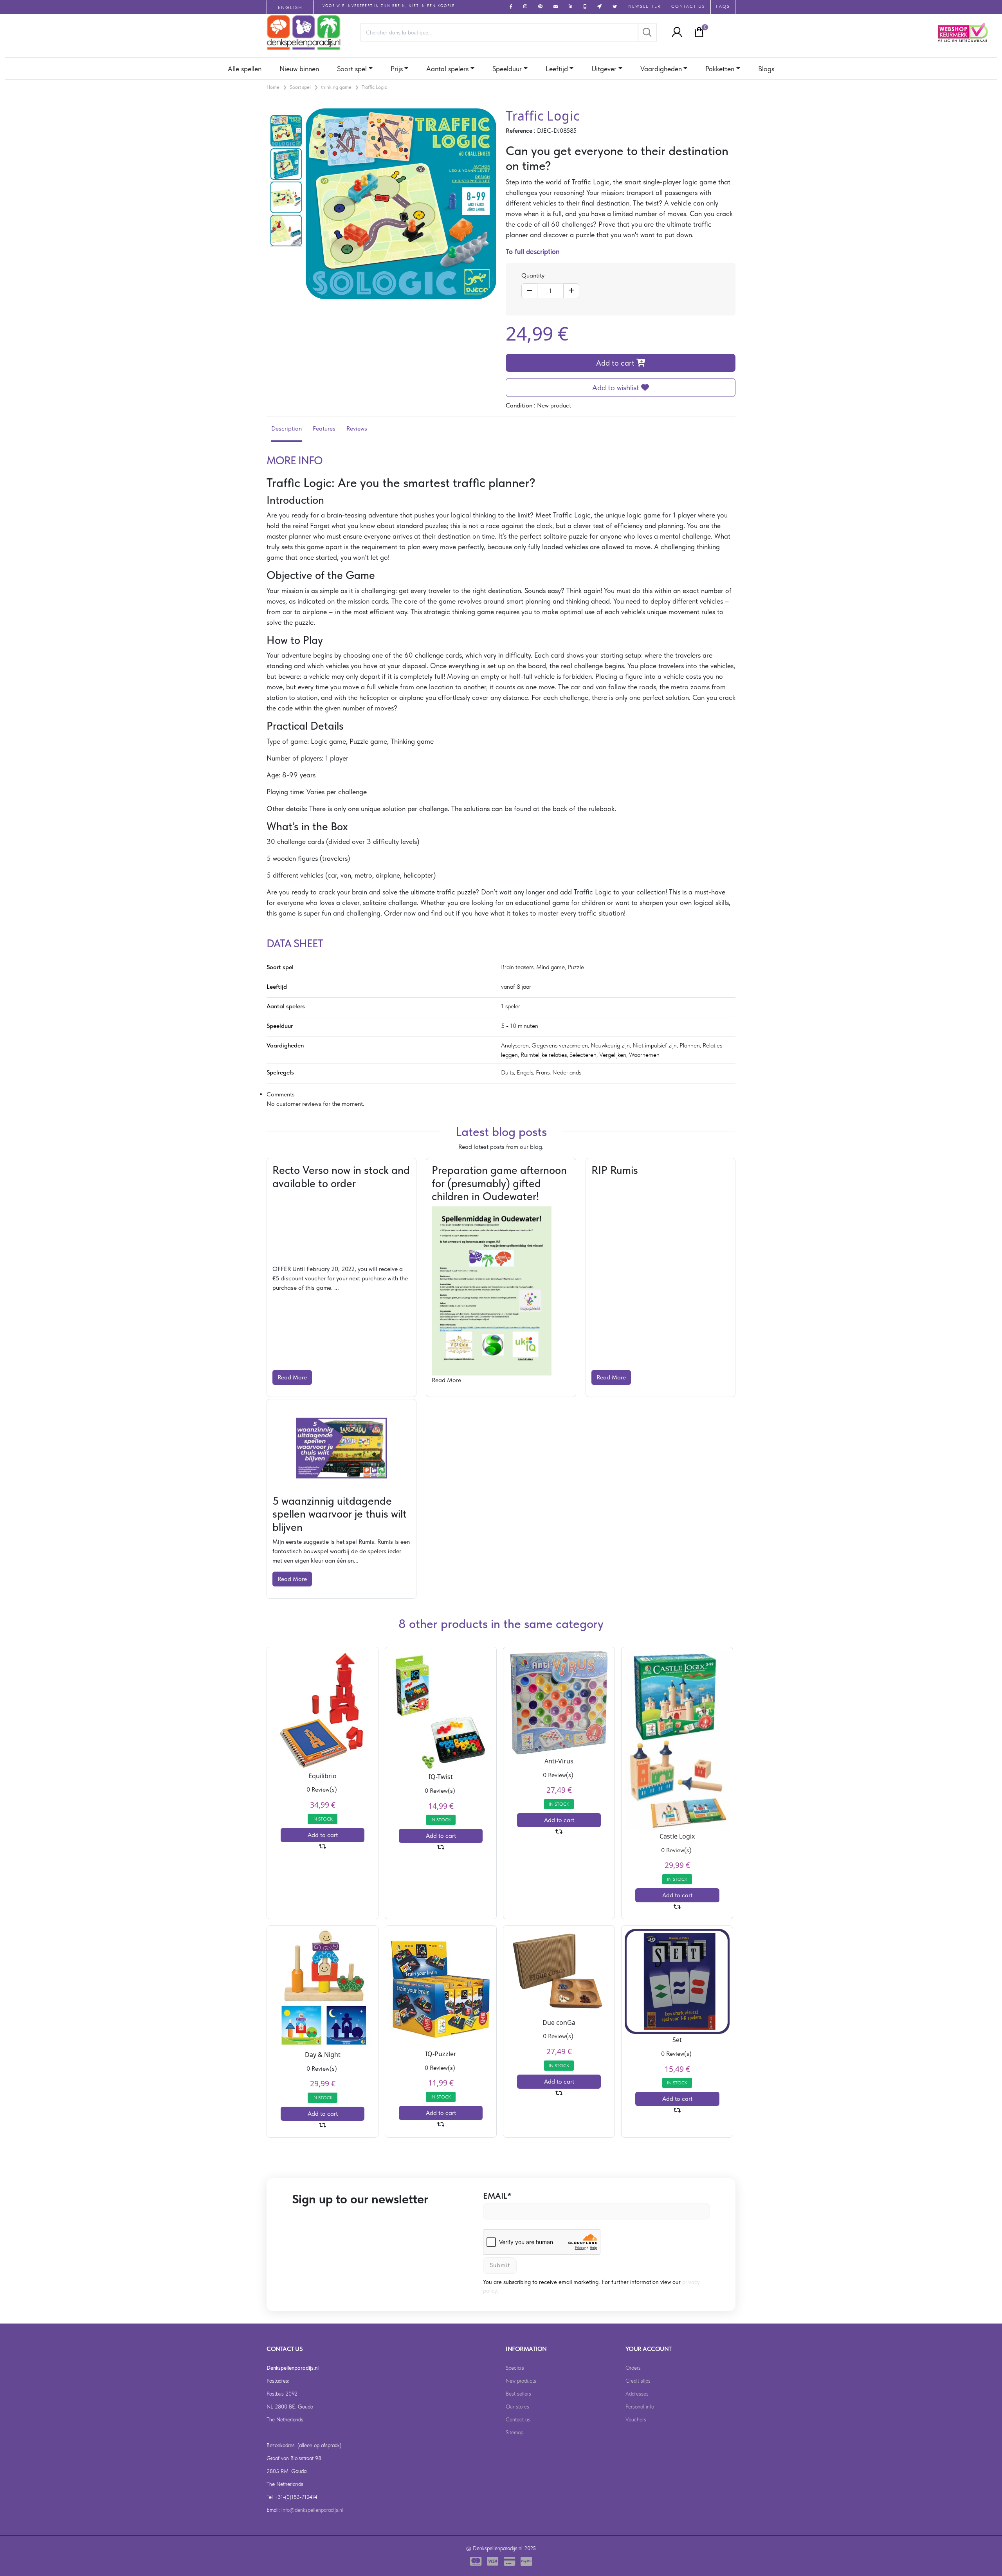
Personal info (640, 2407)
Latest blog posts (501, 1132)
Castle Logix (677, 1836)
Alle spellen (245, 69)
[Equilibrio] (323, 1709)
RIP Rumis (615, 1170)
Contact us (518, 2419)
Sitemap (515, 2432)
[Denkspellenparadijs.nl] (304, 32)
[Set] (677, 1981)
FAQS (723, 6)
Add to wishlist (617, 388)
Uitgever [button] (604, 69)
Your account (649, 2349)
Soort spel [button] (352, 69)
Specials (515, 2368)
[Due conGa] (559, 1972)
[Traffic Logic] (286, 130)
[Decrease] (529, 291)
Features (324, 428)
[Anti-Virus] (559, 1702)
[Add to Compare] (323, 1847)
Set (677, 2040)
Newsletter (644, 6)
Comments (281, 1094)
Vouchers (636, 2419)
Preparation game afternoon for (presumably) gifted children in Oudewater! (499, 1183)
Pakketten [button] (720, 69)
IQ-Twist (441, 1777)
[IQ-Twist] (441, 1710)
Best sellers (518, 2394)
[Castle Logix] (677, 1740)
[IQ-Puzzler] (441, 1988)
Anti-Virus (559, 1761)
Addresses (637, 2394)
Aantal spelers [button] (447, 69)
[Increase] (571, 291)
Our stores (517, 2407)
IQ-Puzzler (441, 2054)
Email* (497, 2196)
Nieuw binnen (299, 69)
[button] (675, 32)
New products (521, 2381)
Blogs (766, 69)
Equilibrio (323, 1776)
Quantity (533, 275)
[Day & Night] (323, 1988)
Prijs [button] (397, 69)
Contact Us (688, 6)
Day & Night (323, 2055)
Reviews (357, 428)
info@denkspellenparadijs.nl (312, 2510)
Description (287, 428)
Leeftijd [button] (557, 69)
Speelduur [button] (507, 69)
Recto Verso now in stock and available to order (341, 1177)
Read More (292, 1377)
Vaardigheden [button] (661, 69)
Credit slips (638, 2381)
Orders (633, 2368)
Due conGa (559, 2023)
